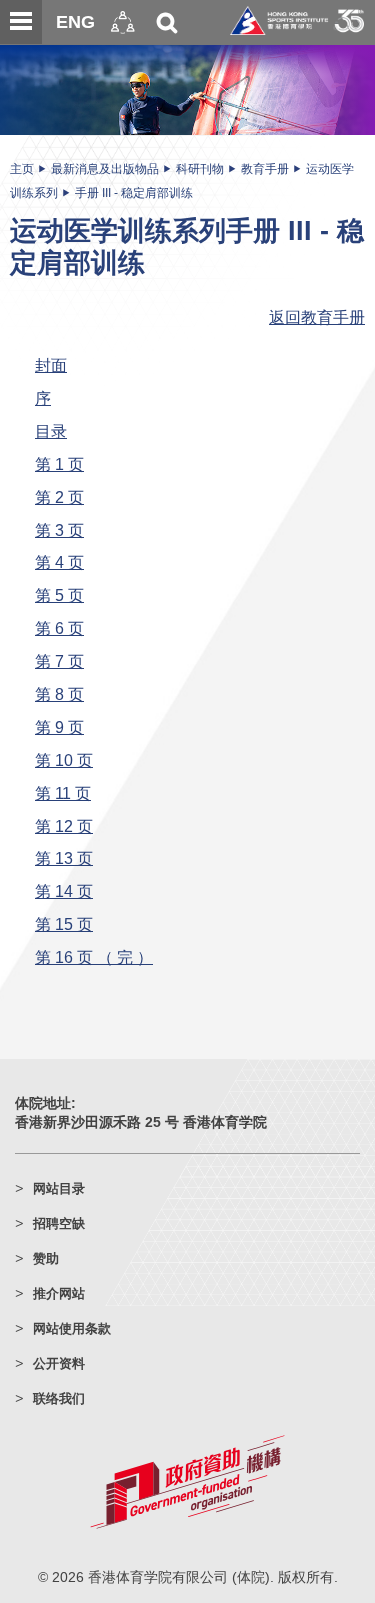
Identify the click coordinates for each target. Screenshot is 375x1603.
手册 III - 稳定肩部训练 (134, 193)
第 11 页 (63, 793)
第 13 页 (64, 858)
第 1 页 (59, 464)
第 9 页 (59, 727)
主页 (22, 169)
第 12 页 (64, 826)
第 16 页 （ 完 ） (94, 957)
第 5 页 (59, 595)
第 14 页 (64, 891)
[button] (123, 22)
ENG (75, 22)
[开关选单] (21, 22)
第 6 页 (59, 628)
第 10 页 (64, 760)
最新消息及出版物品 (105, 169)
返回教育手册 (317, 317)
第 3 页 (59, 530)
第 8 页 (59, 694)
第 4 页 (59, 562)
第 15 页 (64, 924)
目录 (51, 431)
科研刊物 (200, 169)
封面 (51, 365)
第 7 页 (59, 661)
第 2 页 (59, 497)
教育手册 (265, 169)
